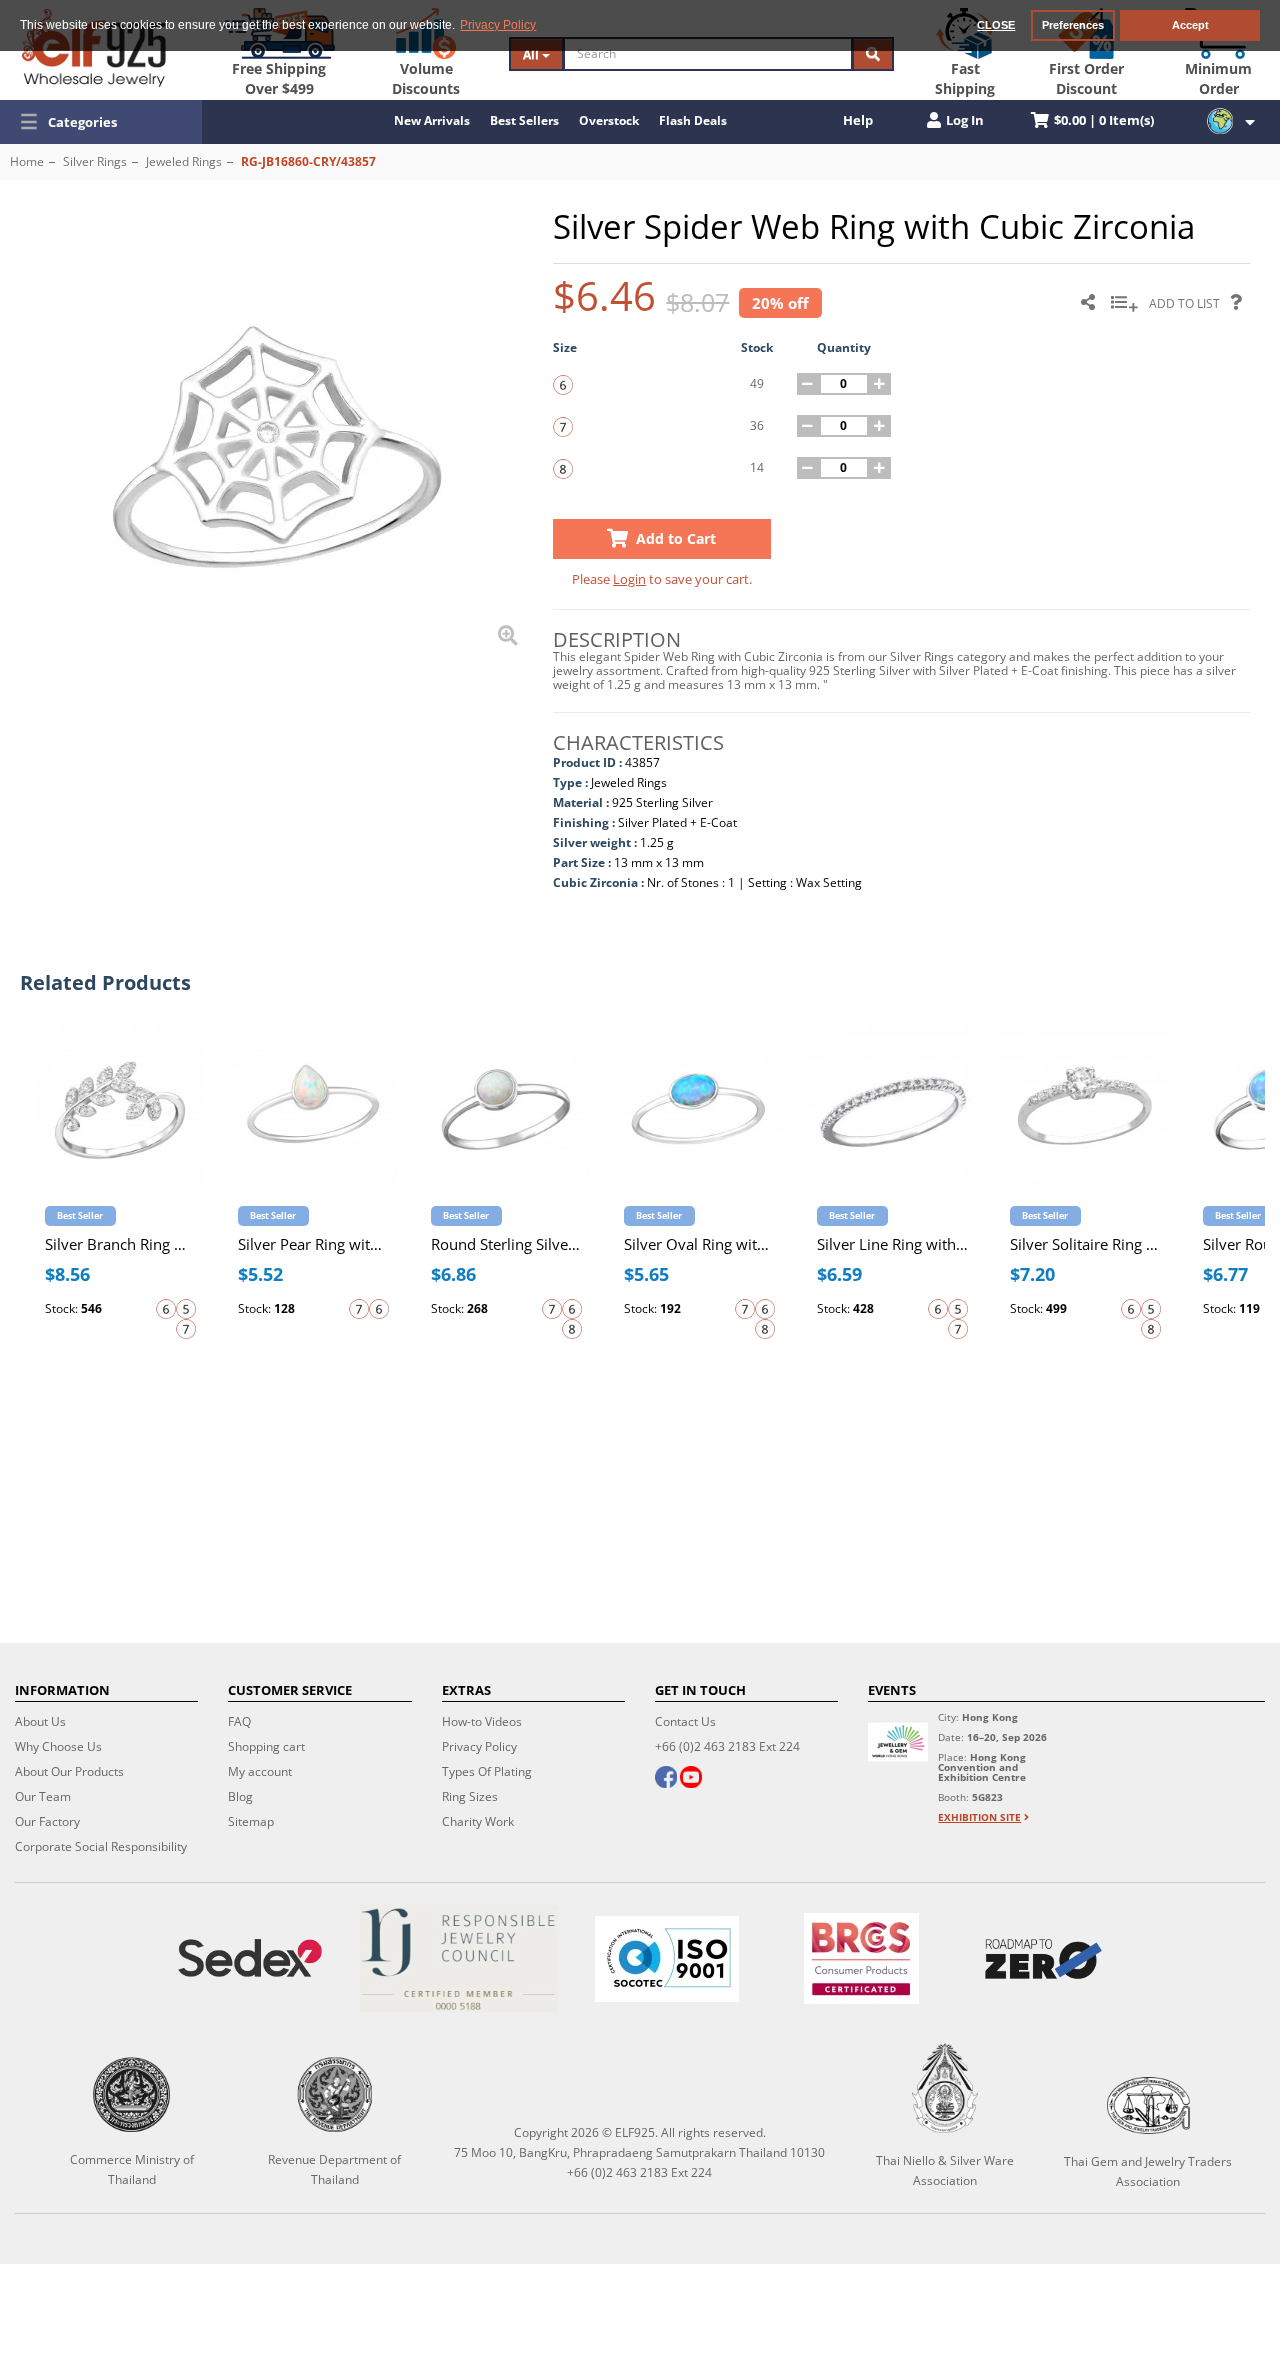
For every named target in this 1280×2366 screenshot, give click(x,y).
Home (27, 161)
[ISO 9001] (667, 1959)
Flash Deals (693, 120)
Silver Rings (95, 161)
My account (260, 1771)
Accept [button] (1190, 25)
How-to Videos (482, 1721)
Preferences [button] (1073, 25)
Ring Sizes (470, 1796)
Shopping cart (266, 1746)
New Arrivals (432, 120)
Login (629, 579)
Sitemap (251, 1821)
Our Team (43, 1796)
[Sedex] (250, 1958)
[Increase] (880, 384)
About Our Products (69, 1771)
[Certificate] (458, 1958)
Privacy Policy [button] (498, 25)
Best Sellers (524, 120)
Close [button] (996, 25)
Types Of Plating (487, 1771)
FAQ (239, 1721)
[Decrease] (808, 384)
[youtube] (691, 1779)
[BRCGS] (861, 1958)
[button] (101, 122)
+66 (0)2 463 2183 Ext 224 (727, 1746)
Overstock (609, 120)
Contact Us (685, 1721)
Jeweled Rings (184, 161)
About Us (40, 1721)
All (532, 54)
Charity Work (478, 1821)
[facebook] (666, 1779)
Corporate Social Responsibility (101, 1846)
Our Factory (47, 1821)
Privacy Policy (479, 1746)
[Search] (873, 54)
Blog (240, 1796)
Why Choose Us (58, 1746)
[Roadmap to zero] (1043, 1959)
